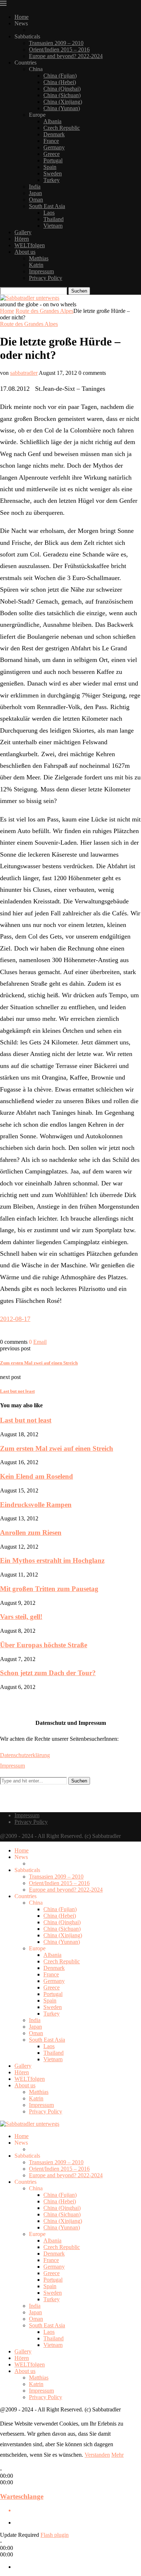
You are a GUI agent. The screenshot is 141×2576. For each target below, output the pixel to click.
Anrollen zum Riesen (31, 1533)
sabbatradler (24, 373)
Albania (52, 121)
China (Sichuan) (62, 95)
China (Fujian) (60, 76)
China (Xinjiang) (63, 102)
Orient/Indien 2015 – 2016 (59, 49)
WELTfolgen (30, 245)
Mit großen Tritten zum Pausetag (49, 1589)
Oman (36, 200)
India (35, 187)
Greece (52, 154)
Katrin (36, 265)
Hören (22, 239)
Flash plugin (55, 2535)
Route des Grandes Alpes (44, 311)
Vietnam (53, 226)
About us (25, 252)
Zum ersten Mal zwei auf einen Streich (57, 1448)
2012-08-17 (15, 1319)
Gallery (23, 232)
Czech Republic (62, 128)
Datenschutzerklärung (25, 1755)
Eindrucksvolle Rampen (36, 1505)
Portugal (53, 160)
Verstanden (97, 2455)
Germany (54, 147)
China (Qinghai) (62, 89)
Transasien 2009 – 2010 (56, 43)
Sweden (53, 173)
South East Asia (47, 206)
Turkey (52, 180)
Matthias (39, 258)
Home (22, 17)
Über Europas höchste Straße (44, 1645)
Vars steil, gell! (21, 1617)
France (51, 141)
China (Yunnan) (62, 108)
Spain (50, 167)
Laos (49, 213)
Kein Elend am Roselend (37, 1476)
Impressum (41, 271)
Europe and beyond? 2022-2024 (66, 56)
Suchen (79, 291)
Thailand (54, 219)
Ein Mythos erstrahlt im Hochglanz (52, 1560)
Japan (35, 193)
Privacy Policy (46, 278)
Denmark (54, 134)
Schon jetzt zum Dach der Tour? (48, 1673)
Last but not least (26, 1420)
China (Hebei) (60, 82)
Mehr (117, 2455)
